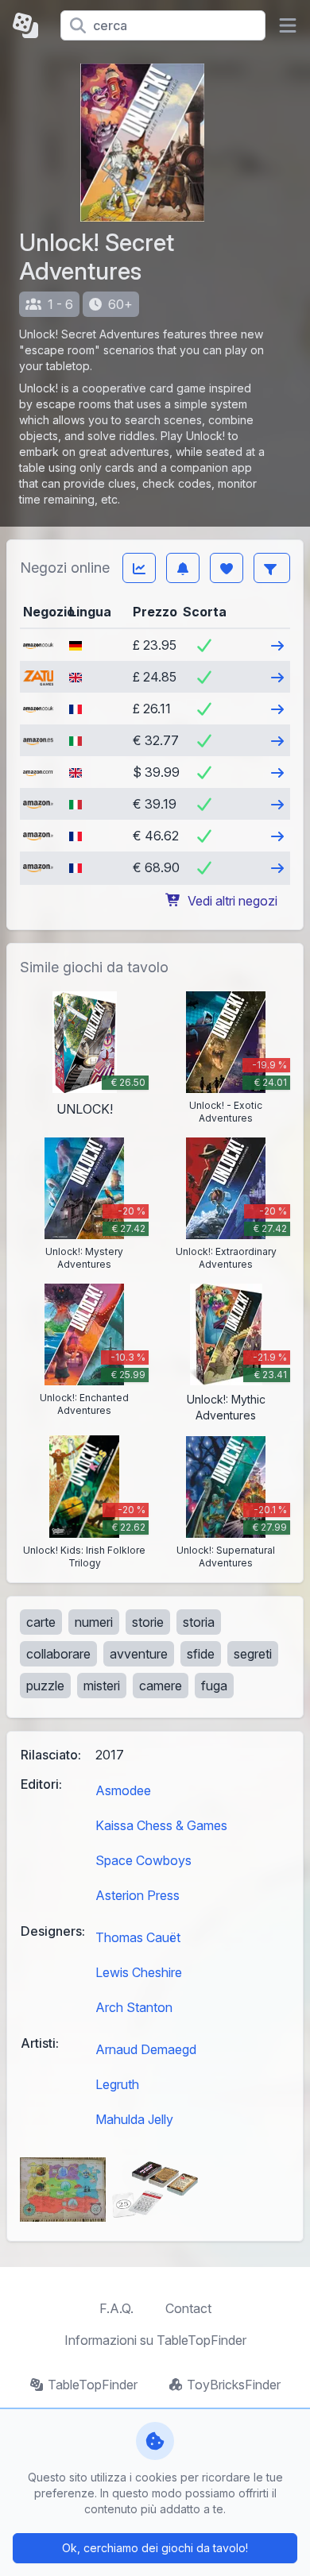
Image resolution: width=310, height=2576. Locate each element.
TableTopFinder (93, 2385)
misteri (102, 1686)
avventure (139, 1654)
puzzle (45, 1686)
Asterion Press (138, 1895)
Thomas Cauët (138, 1937)
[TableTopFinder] (30, 25)
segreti (253, 1654)
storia (199, 1622)
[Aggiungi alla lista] (227, 568)
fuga (214, 1686)
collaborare (58, 1654)
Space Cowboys (143, 1860)
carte (41, 1622)
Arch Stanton (134, 2007)
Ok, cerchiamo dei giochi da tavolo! (155, 2548)
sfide (201, 1654)
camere (161, 1686)
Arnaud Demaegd (146, 2049)
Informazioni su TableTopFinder (155, 2340)
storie (148, 1622)
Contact (188, 2308)
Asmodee (123, 1790)
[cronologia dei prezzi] (139, 568)
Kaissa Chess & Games (161, 1825)
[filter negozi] (272, 568)
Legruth (117, 2084)
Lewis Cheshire (139, 1972)
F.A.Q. (116, 2308)
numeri (94, 1622)
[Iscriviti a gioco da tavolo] (183, 568)
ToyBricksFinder (234, 2385)
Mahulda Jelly (134, 2119)
